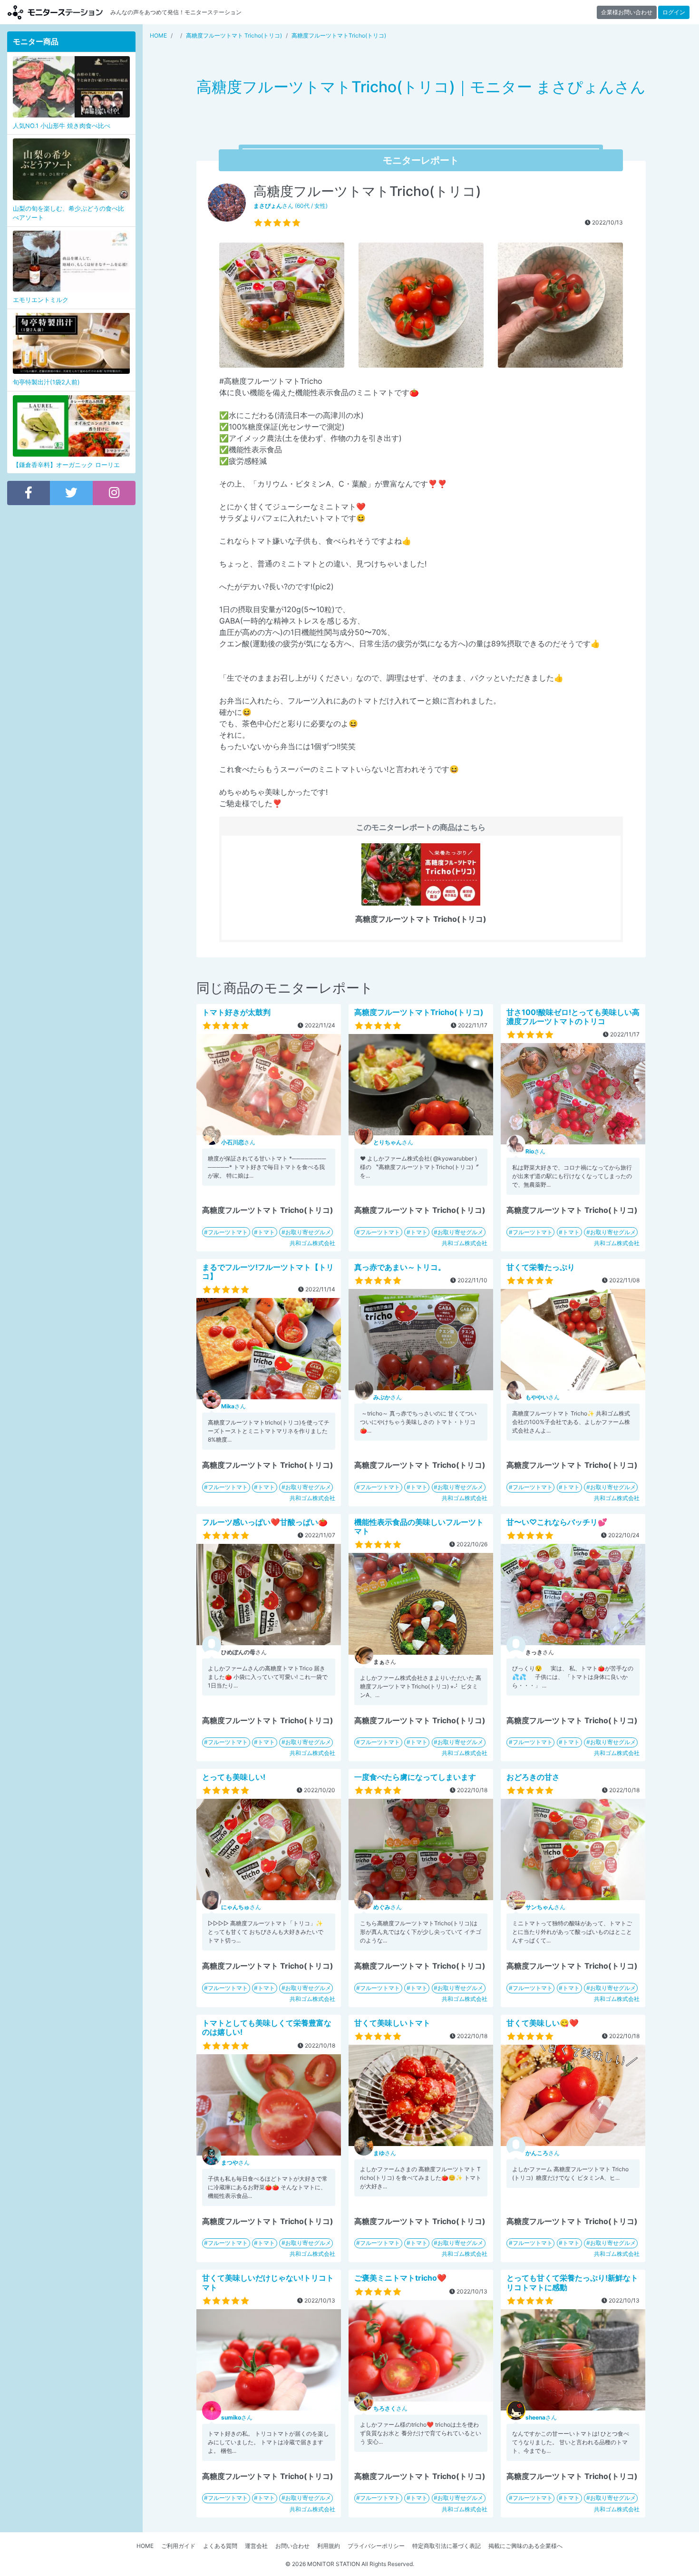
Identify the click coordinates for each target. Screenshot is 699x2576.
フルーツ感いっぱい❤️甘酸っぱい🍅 (265, 1522)
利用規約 (329, 2546)
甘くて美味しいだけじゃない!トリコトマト (268, 2282)
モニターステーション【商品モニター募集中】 (55, 12)
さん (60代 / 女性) (291, 206)
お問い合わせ (292, 2546)
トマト (266, 1232)
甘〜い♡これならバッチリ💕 (557, 1522)
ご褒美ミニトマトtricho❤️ (400, 2278)
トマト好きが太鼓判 (236, 1012)
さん (238, 1142)
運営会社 (256, 2546)
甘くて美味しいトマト (392, 2023)
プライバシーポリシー (376, 2546)
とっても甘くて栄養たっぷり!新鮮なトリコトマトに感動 (572, 2282)
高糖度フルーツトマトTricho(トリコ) (419, 1012)
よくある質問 (220, 2546)
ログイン (674, 12)
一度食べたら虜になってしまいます (415, 1777)
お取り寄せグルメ (308, 1232)
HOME (145, 2546)
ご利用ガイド (178, 2546)
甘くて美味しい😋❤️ (543, 2023)
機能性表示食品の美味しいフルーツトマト (419, 1527)
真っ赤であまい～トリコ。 (400, 1267)
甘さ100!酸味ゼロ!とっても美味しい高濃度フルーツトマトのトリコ (573, 1017)
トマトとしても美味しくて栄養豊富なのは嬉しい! (267, 2027)
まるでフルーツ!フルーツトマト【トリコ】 (268, 1272)
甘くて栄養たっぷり (541, 1267)
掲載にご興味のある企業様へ (525, 2546)
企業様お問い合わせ (627, 12)
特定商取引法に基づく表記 (447, 2546)
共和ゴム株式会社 (312, 1243)
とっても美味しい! (234, 1777)
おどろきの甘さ (533, 1777)
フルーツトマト (228, 1232)
